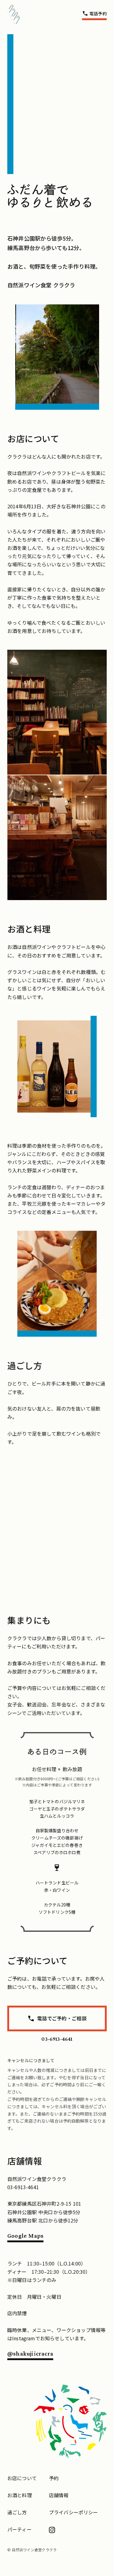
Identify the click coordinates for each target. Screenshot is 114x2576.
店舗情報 (59, 2495)
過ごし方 (17, 2512)
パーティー (19, 2529)
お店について (22, 2478)
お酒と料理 (20, 2495)
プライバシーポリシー (74, 2512)
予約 (54, 2478)
